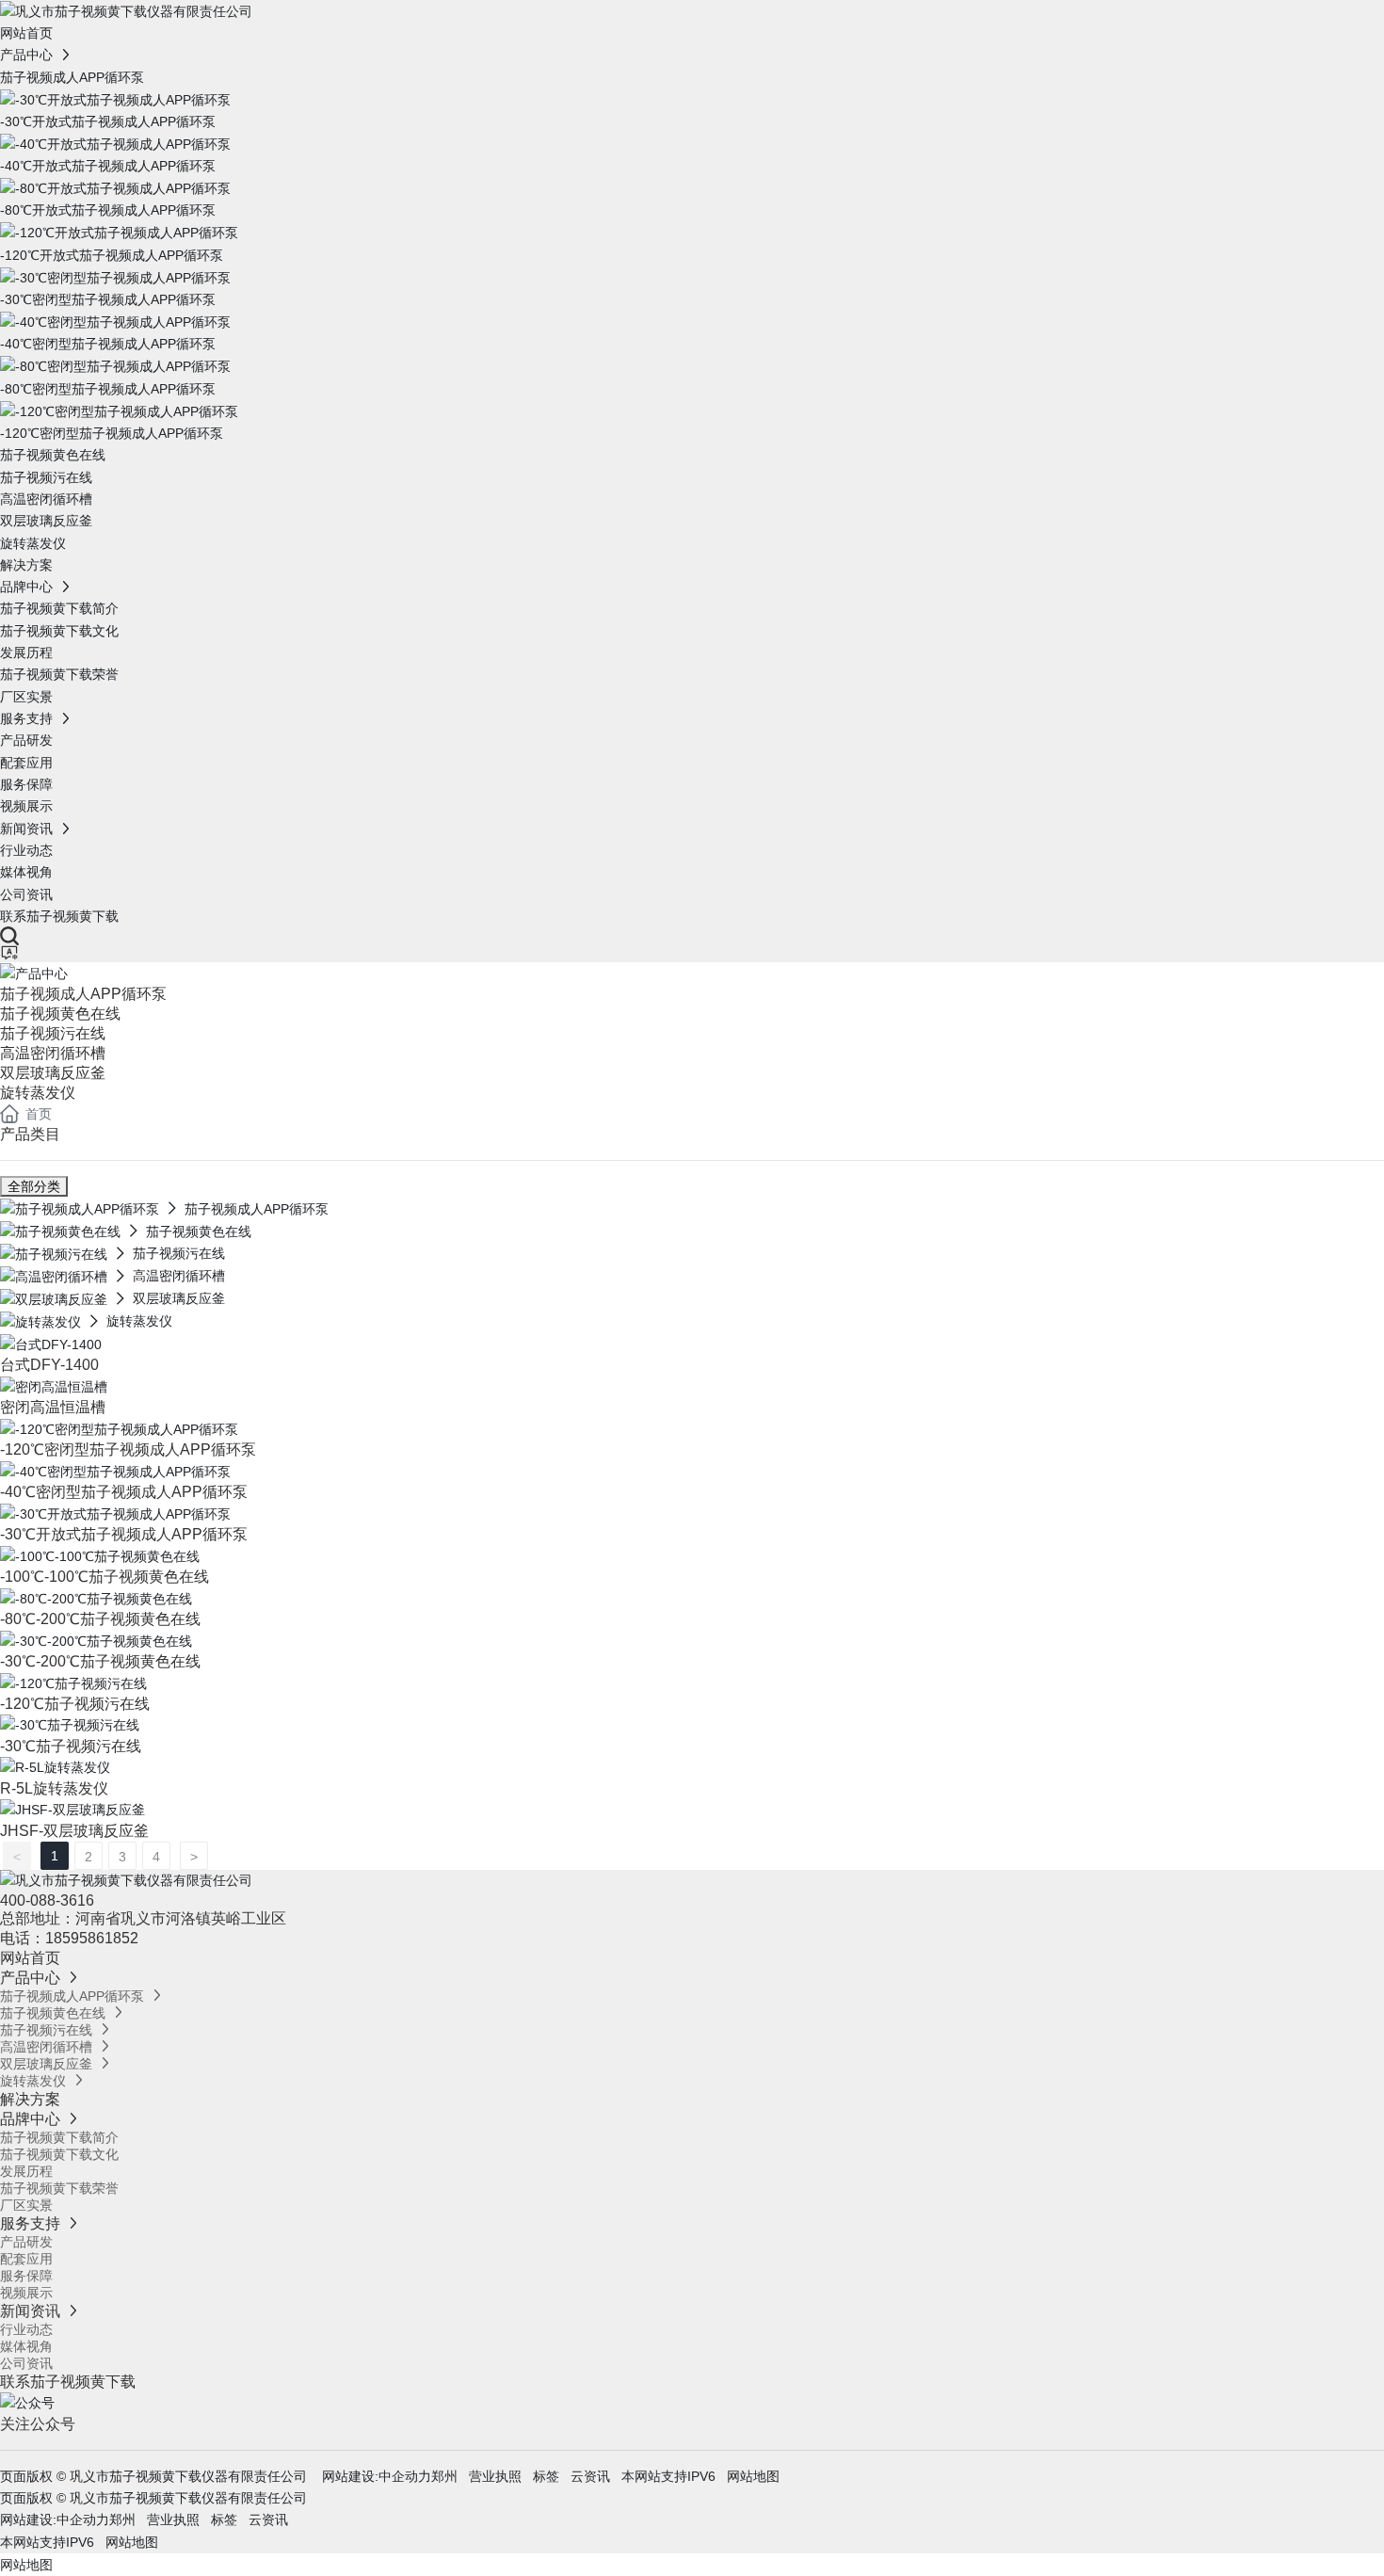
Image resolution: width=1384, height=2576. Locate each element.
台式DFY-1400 (49, 1365)
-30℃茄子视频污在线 (71, 1746)
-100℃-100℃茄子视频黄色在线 (105, 1577)
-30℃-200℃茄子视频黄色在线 (100, 1661)
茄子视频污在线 (53, 1033)
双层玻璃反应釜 (53, 1073)
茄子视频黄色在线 (60, 1014)
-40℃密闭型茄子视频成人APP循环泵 (124, 1492)
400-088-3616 (47, 1900)
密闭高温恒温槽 (53, 1407)
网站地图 (753, 2476)
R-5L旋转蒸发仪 (54, 1788)
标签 (546, 2476)
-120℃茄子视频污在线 (75, 1704)
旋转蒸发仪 (38, 1093)
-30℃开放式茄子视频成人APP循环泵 (124, 1534)
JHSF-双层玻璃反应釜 (74, 1831)
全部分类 (34, 1186)
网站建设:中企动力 (375, 2476)
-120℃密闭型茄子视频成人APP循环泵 (128, 1449)
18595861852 (94, 1938)
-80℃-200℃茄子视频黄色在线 (100, 1619)
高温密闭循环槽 (53, 1053)
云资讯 (590, 2476)
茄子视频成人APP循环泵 (83, 994)
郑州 (444, 2476)
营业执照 (495, 2476)
